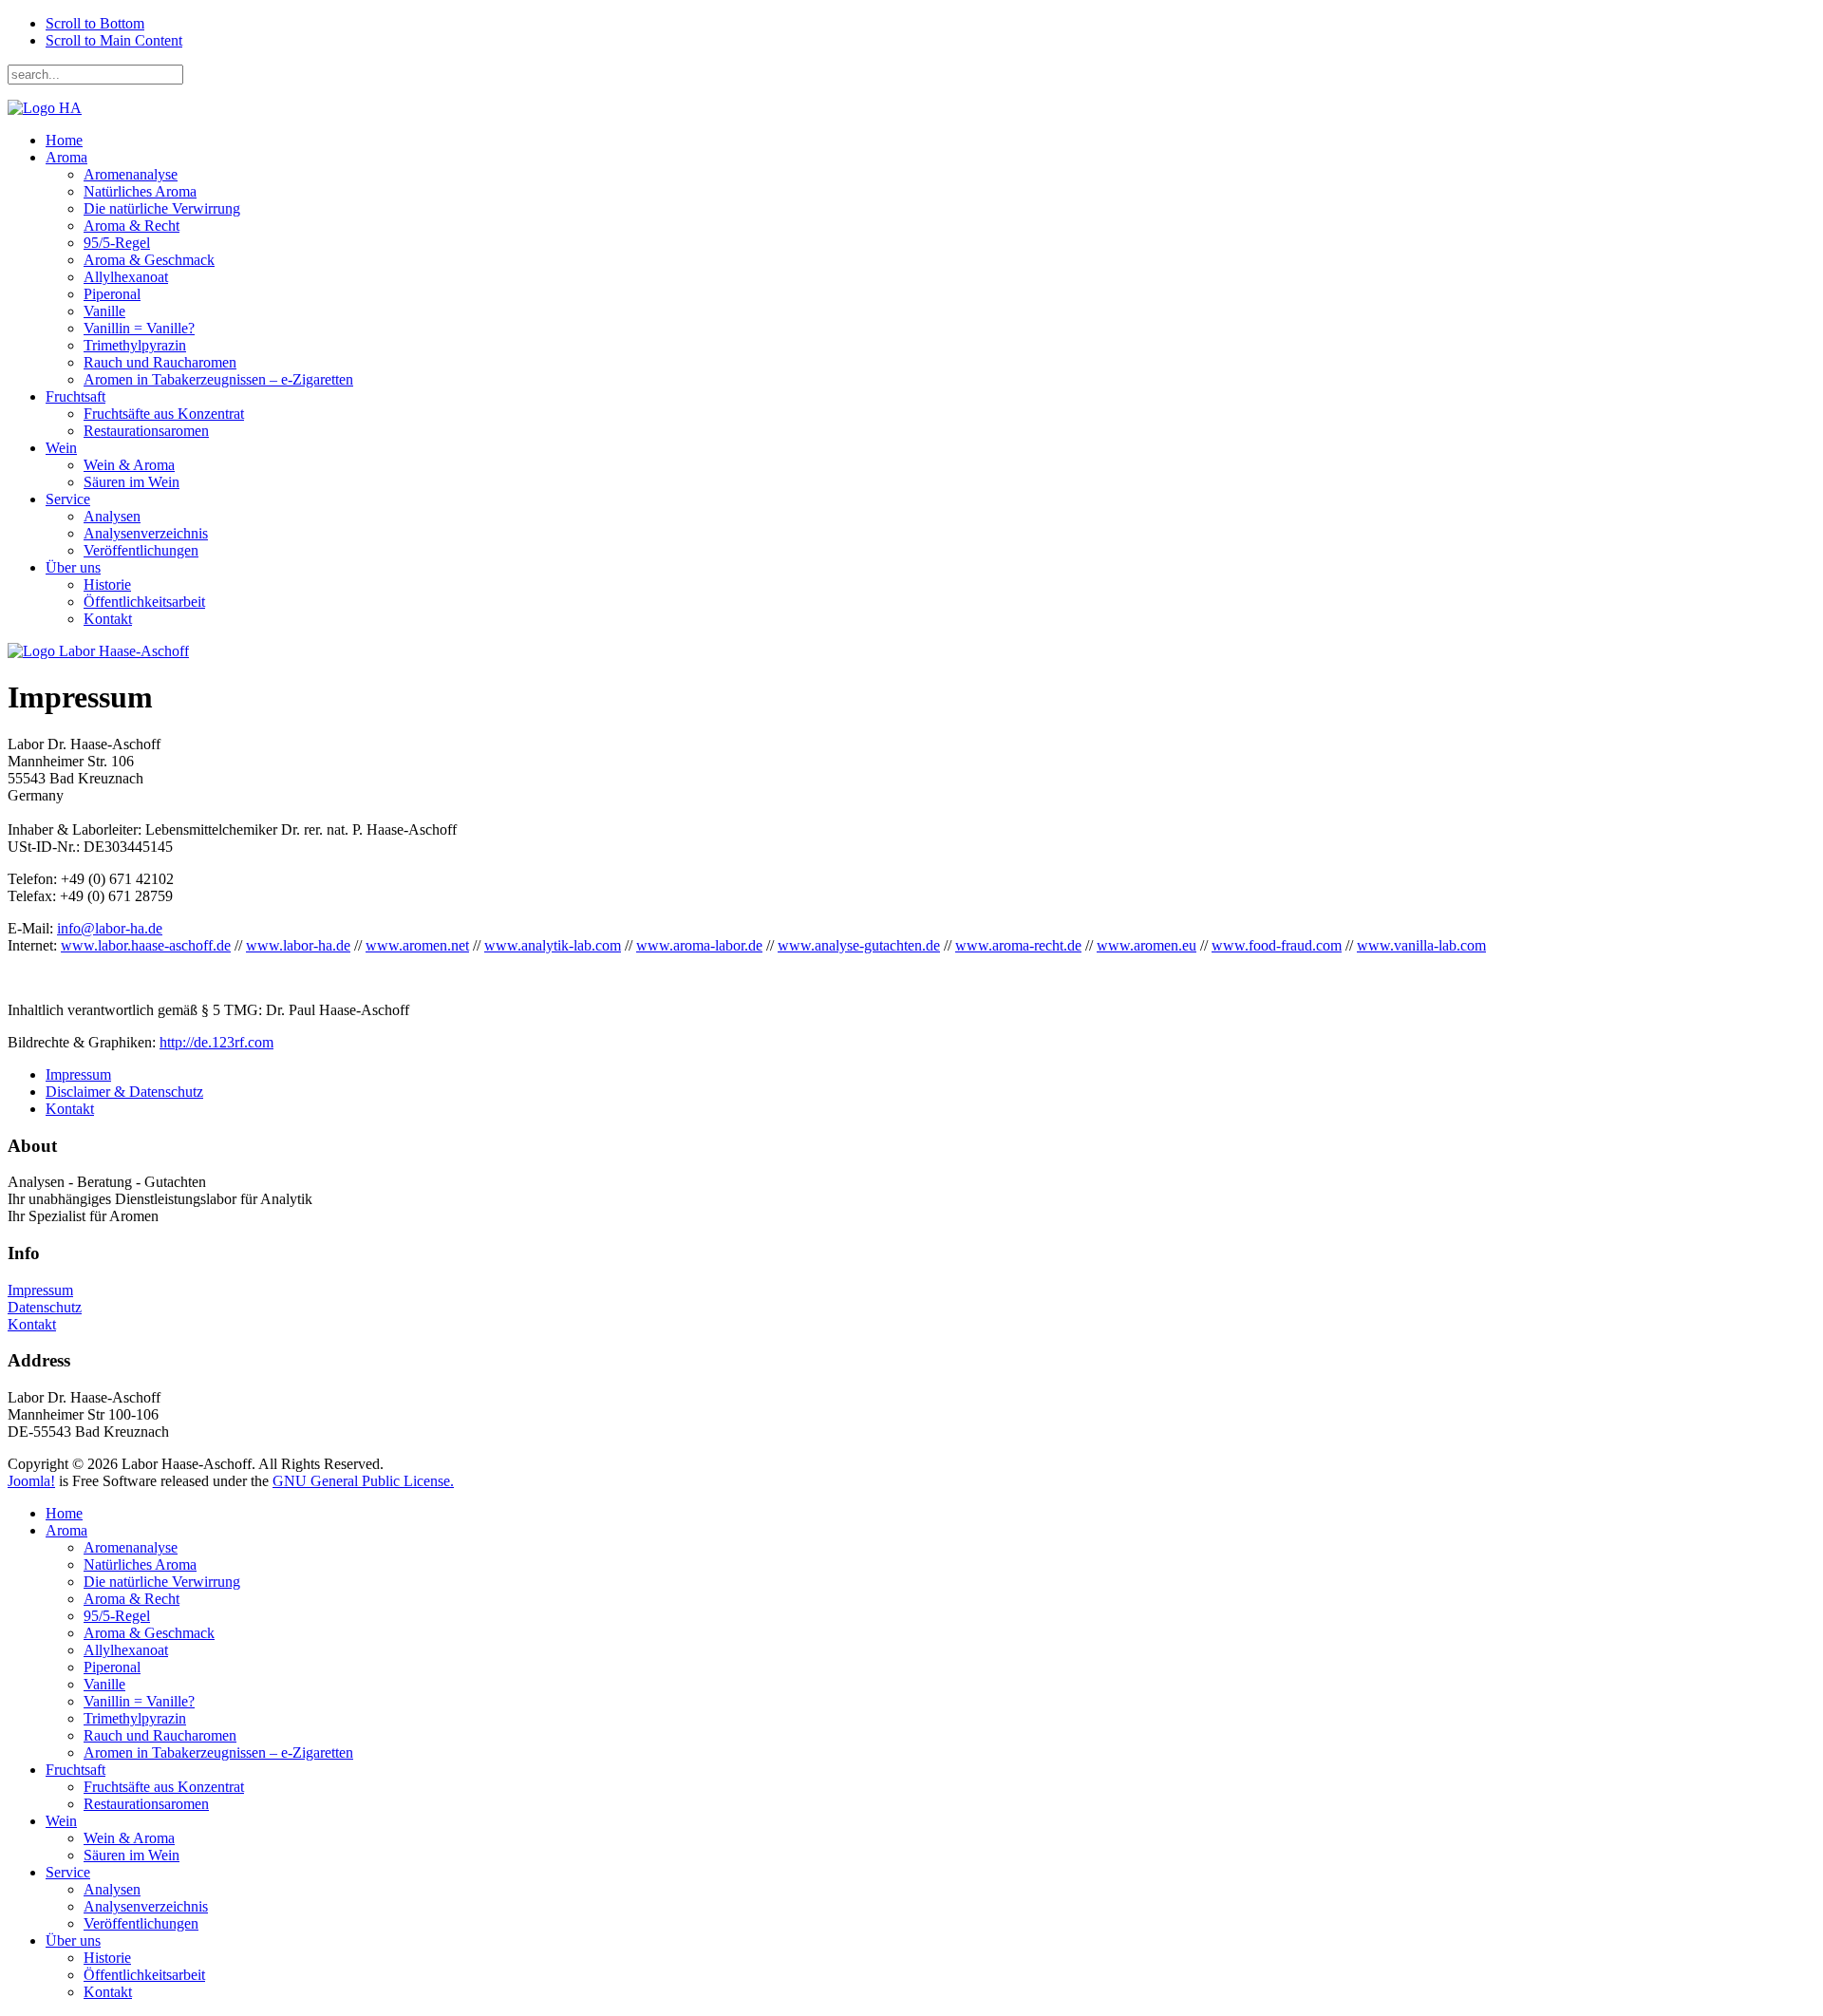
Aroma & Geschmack (149, 260)
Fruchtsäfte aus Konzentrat (164, 414)
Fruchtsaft (75, 396)
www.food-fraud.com (1277, 945)
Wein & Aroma (129, 465)
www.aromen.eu (1146, 945)
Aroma (66, 157)
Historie (107, 584)
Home (64, 140)
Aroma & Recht (132, 226)
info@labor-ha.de (110, 928)
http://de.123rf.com (216, 1042)
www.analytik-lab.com (553, 945)
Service (68, 499)
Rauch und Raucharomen (160, 362)
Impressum (78, 1074)
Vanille (104, 311)
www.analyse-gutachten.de (859, 945)
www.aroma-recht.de (1018, 945)
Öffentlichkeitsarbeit (144, 602)
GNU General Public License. (363, 1481)
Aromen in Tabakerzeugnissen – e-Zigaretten (218, 379)
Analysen (112, 516)
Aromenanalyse (131, 174)
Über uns (73, 567)
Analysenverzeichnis (146, 533)
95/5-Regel (117, 243)
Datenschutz (45, 1307)
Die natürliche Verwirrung (162, 208)
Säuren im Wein (132, 482)
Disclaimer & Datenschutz (124, 1092)
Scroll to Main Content (114, 40)
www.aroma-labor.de (699, 945)
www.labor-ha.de (298, 945)
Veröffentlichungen (141, 550)
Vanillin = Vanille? (139, 328)
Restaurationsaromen (146, 431)
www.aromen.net (417, 945)
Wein (61, 448)
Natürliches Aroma (140, 191)
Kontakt (108, 619)
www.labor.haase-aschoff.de (146, 945)
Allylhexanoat (126, 277)
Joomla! (31, 1481)
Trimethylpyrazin (135, 345)
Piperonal (112, 294)
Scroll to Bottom (95, 23)
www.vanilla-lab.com (1421, 945)
